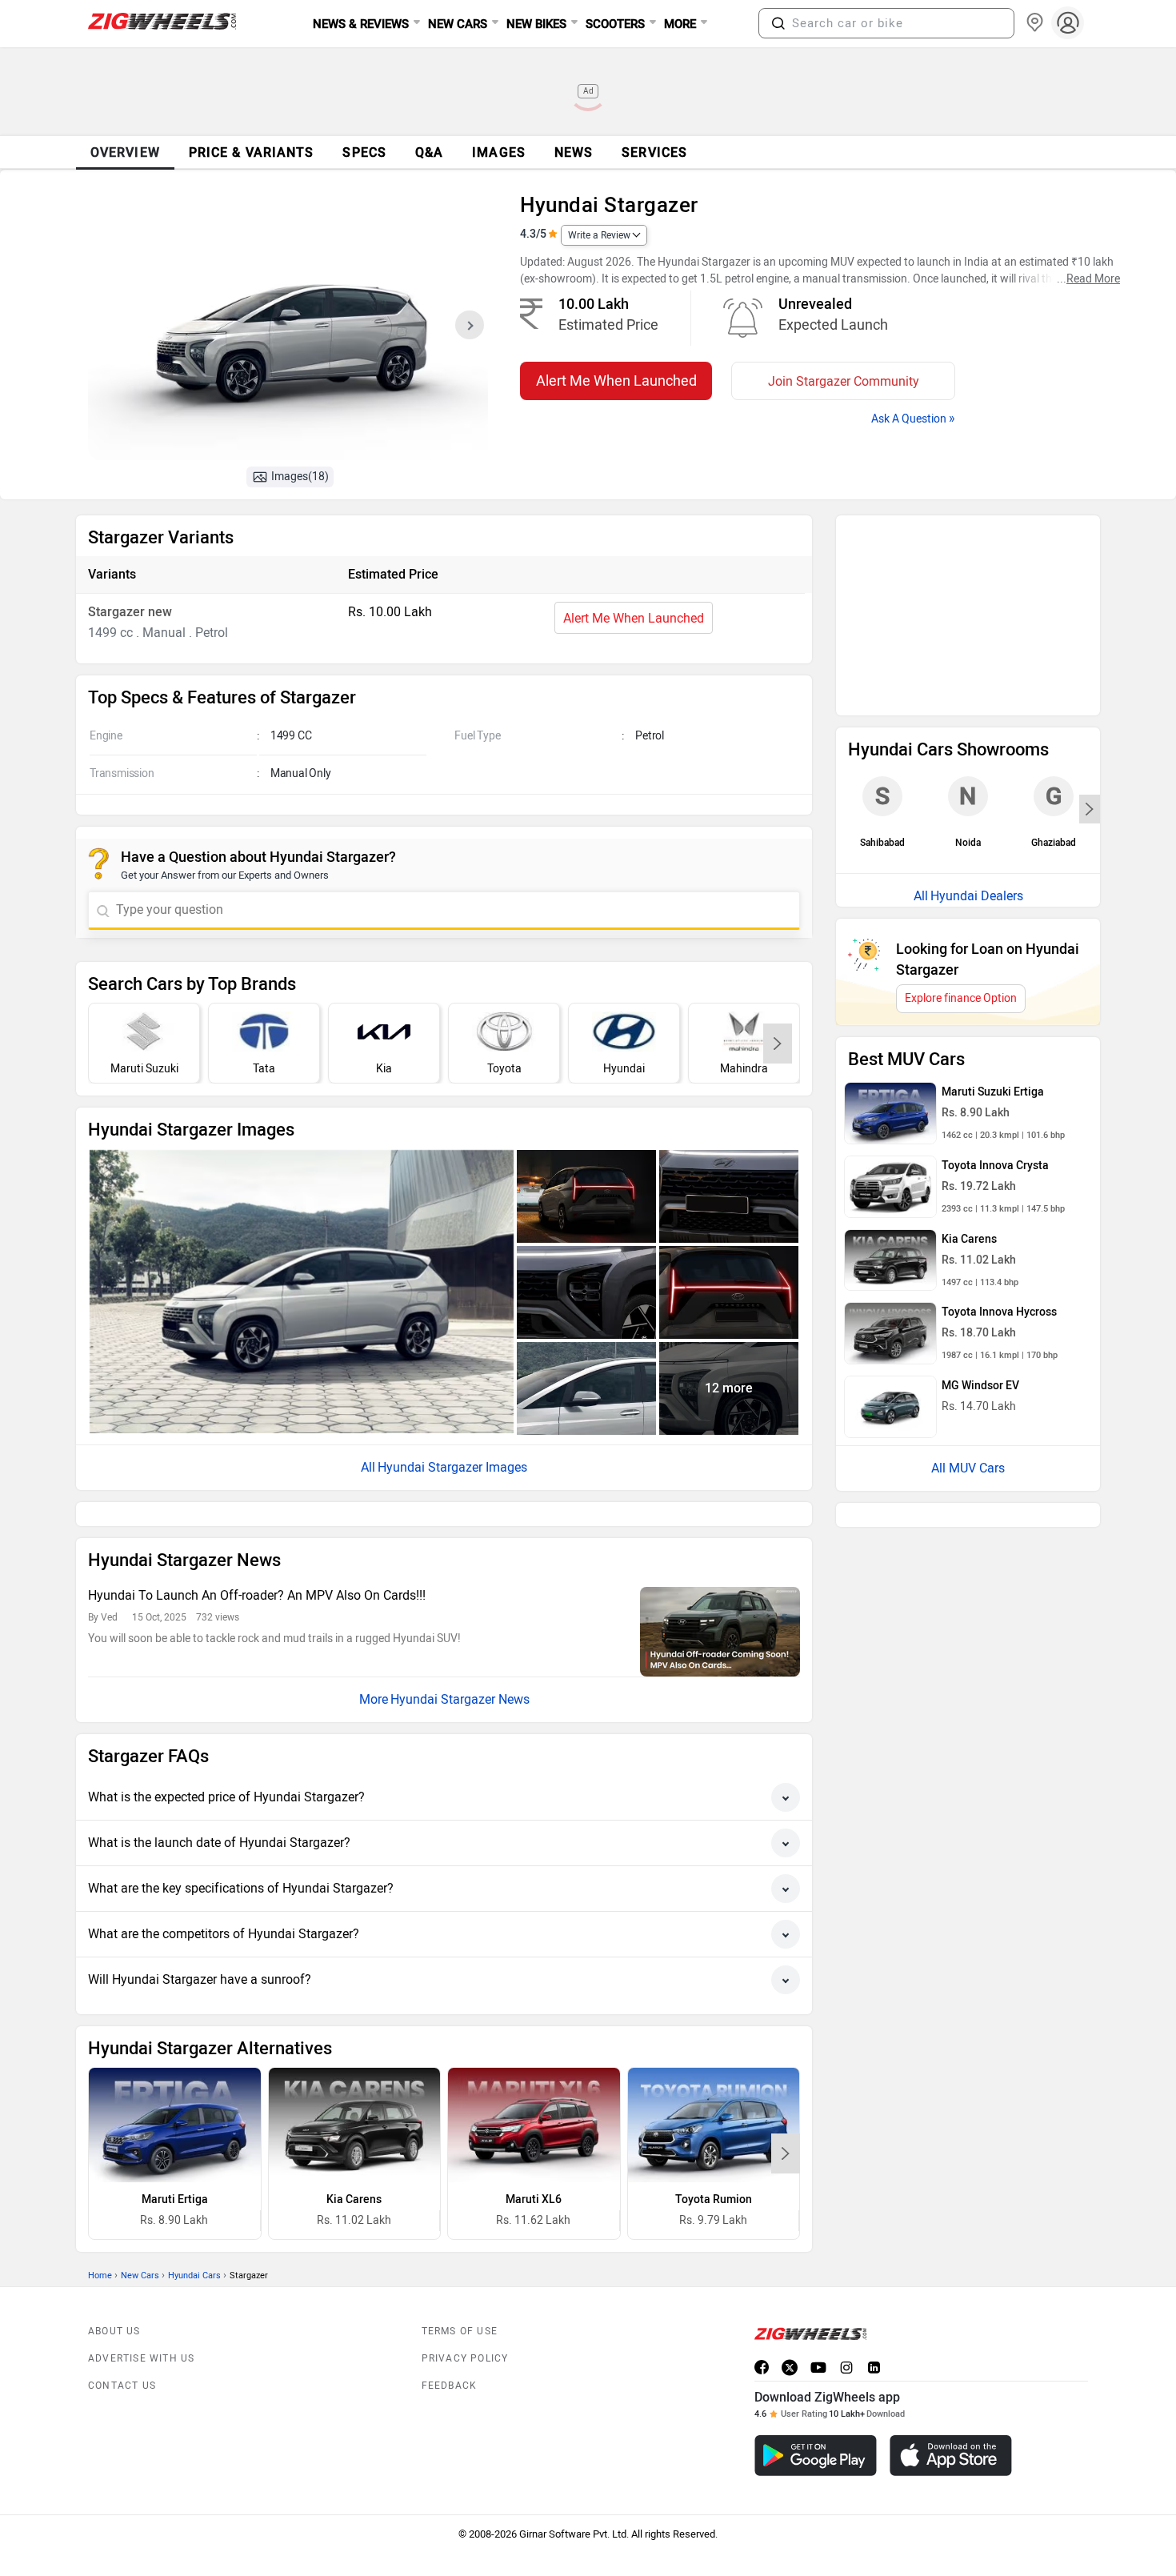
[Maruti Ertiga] (175, 2089)
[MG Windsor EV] (890, 1195)
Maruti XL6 (534, 2163)
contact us (122, 2350)
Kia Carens (354, 2163)
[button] (778, 23)
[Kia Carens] (355, 2089)
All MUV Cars (968, 1256)
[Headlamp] (586, 1292)
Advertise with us (141, 2322)
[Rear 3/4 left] (586, 1196)
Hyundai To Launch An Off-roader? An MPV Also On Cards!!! (257, 1559)
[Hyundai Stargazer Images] (288, 330)
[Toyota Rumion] (714, 2089)
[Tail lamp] (729, 1292)
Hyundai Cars (194, 2239)
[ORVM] (586, 1388)
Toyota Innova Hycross (999, 1100)
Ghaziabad (1054, 603)
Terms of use (460, 2295)
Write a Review (599, 235)
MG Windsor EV (980, 1174)
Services (654, 152)
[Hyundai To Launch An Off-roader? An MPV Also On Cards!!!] (720, 1596)
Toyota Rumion (714, 2163)
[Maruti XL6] (534, 2089)
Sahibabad (882, 603)
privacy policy (465, 2322)
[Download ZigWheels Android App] (816, 2420)
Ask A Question (913, 418)
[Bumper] (729, 1196)
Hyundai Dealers (977, 684)
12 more (729, 1388)
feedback (450, 2350)
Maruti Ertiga (175, 2163)
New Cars (140, 2239)
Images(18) (300, 477)
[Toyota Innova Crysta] (890, 975)
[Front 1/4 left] (302, 1291)
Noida (968, 603)
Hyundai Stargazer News (460, 1663)
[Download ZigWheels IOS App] (951, 2420)
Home (100, 2239)
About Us (114, 2295)
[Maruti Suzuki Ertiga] (890, 901)
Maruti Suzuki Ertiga (993, 880)
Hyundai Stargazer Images (452, 1467)
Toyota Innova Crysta (995, 953)
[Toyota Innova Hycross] (890, 1121)
